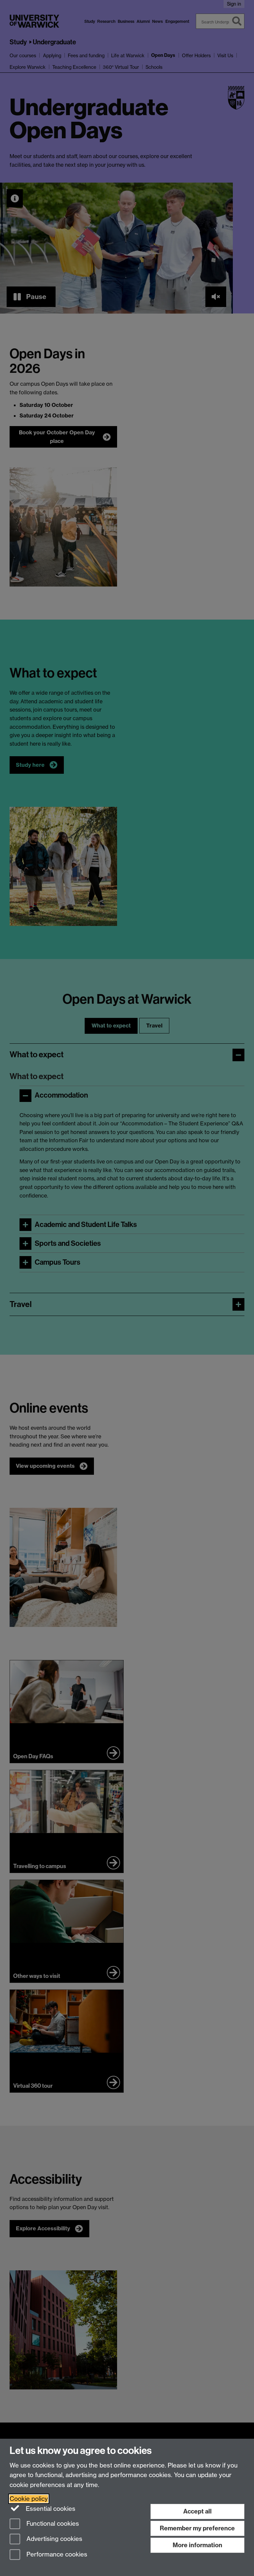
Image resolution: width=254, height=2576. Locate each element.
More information (197, 2545)
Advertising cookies (54, 2539)
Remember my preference (197, 2528)
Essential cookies (50, 2509)
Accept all (197, 2511)
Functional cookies (52, 2524)
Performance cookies (56, 2555)
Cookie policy (29, 2499)
